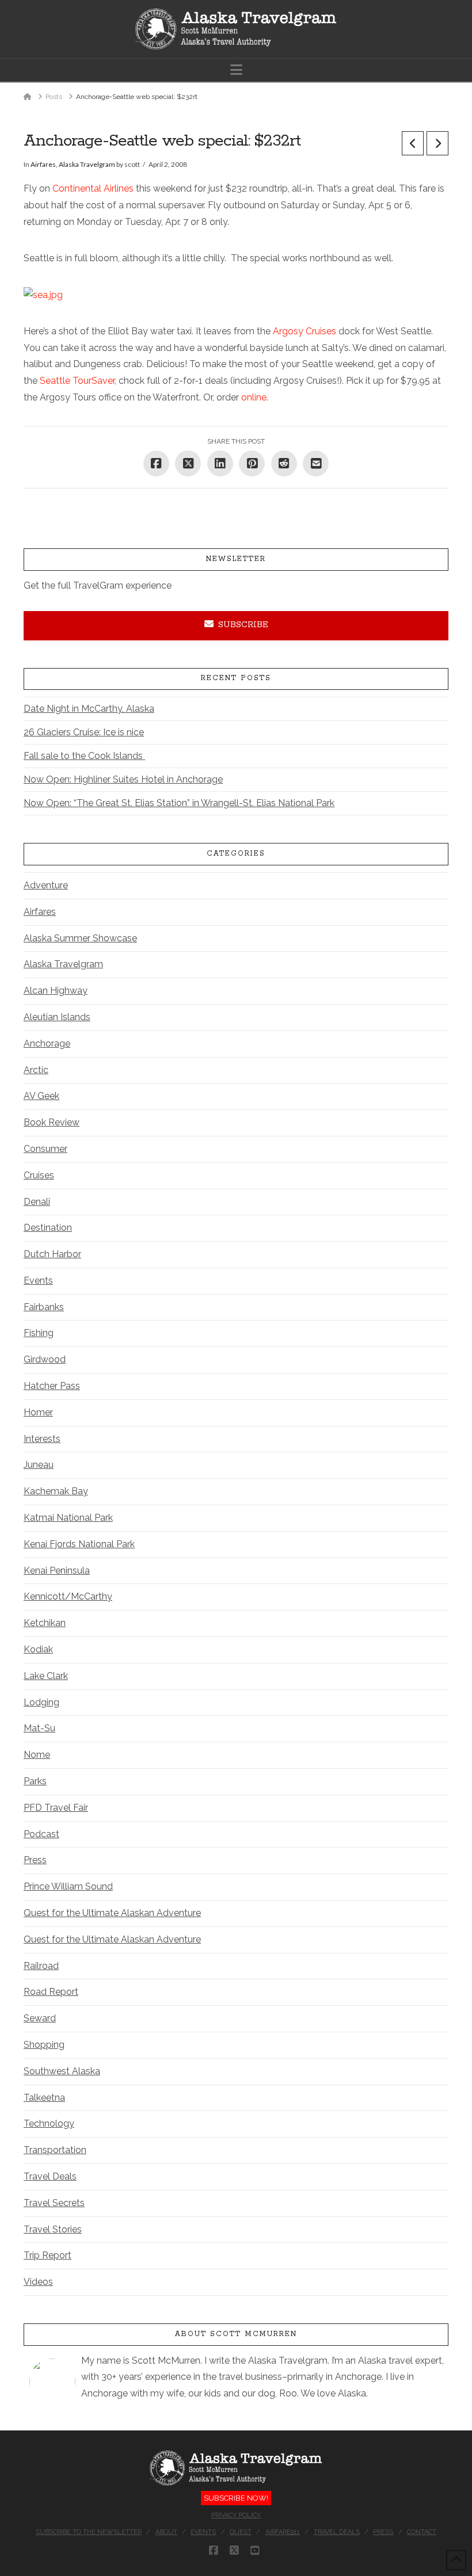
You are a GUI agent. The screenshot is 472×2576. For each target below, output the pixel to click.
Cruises (39, 1175)
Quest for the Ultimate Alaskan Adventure (112, 1913)
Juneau (39, 1465)
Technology (49, 2123)
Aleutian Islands (57, 1017)
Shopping (44, 2045)
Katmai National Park (68, 1518)
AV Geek (41, 1096)
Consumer (45, 1149)
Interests (42, 1439)
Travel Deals (50, 2176)
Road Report (51, 1992)
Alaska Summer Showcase (80, 938)
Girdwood (45, 1359)
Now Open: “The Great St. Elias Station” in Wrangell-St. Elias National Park (179, 803)
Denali (37, 1202)
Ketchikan (45, 1623)
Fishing (39, 1333)
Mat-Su (39, 1728)
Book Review (52, 1122)
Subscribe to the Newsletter (89, 2532)
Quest (241, 2532)
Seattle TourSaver (77, 381)
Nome (37, 1755)
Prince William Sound (68, 1886)
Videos (38, 2282)
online (254, 397)
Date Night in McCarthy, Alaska (89, 709)
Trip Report (47, 2255)
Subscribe (243, 625)
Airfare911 (283, 2532)
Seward (40, 2018)
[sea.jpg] (43, 294)
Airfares (43, 164)
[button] (236, 70)
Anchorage (47, 1043)
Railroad (41, 1966)
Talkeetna (44, 2098)
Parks (35, 1781)
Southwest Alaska (62, 2071)
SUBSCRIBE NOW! (236, 2498)
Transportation (55, 2150)
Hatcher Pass (52, 1386)
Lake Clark (46, 1676)
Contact (422, 2532)
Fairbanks (44, 1307)
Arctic (36, 1070)
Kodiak (38, 1649)
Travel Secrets (54, 2203)
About (166, 2532)
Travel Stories (53, 2229)
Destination (48, 1228)
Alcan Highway (56, 991)
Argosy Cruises (304, 331)
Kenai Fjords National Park (79, 1544)
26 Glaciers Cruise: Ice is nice (84, 732)
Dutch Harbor (52, 1254)
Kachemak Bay (56, 1491)
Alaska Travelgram (87, 164)
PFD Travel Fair (56, 1808)
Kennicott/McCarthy (68, 1596)
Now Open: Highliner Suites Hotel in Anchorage (123, 779)
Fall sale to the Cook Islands (84, 756)
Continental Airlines (93, 188)
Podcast (41, 1834)
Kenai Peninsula (57, 1571)
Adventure (46, 885)
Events (38, 1281)
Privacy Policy (236, 2515)
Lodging (41, 1702)
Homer (38, 1412)
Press (35, 1860)
